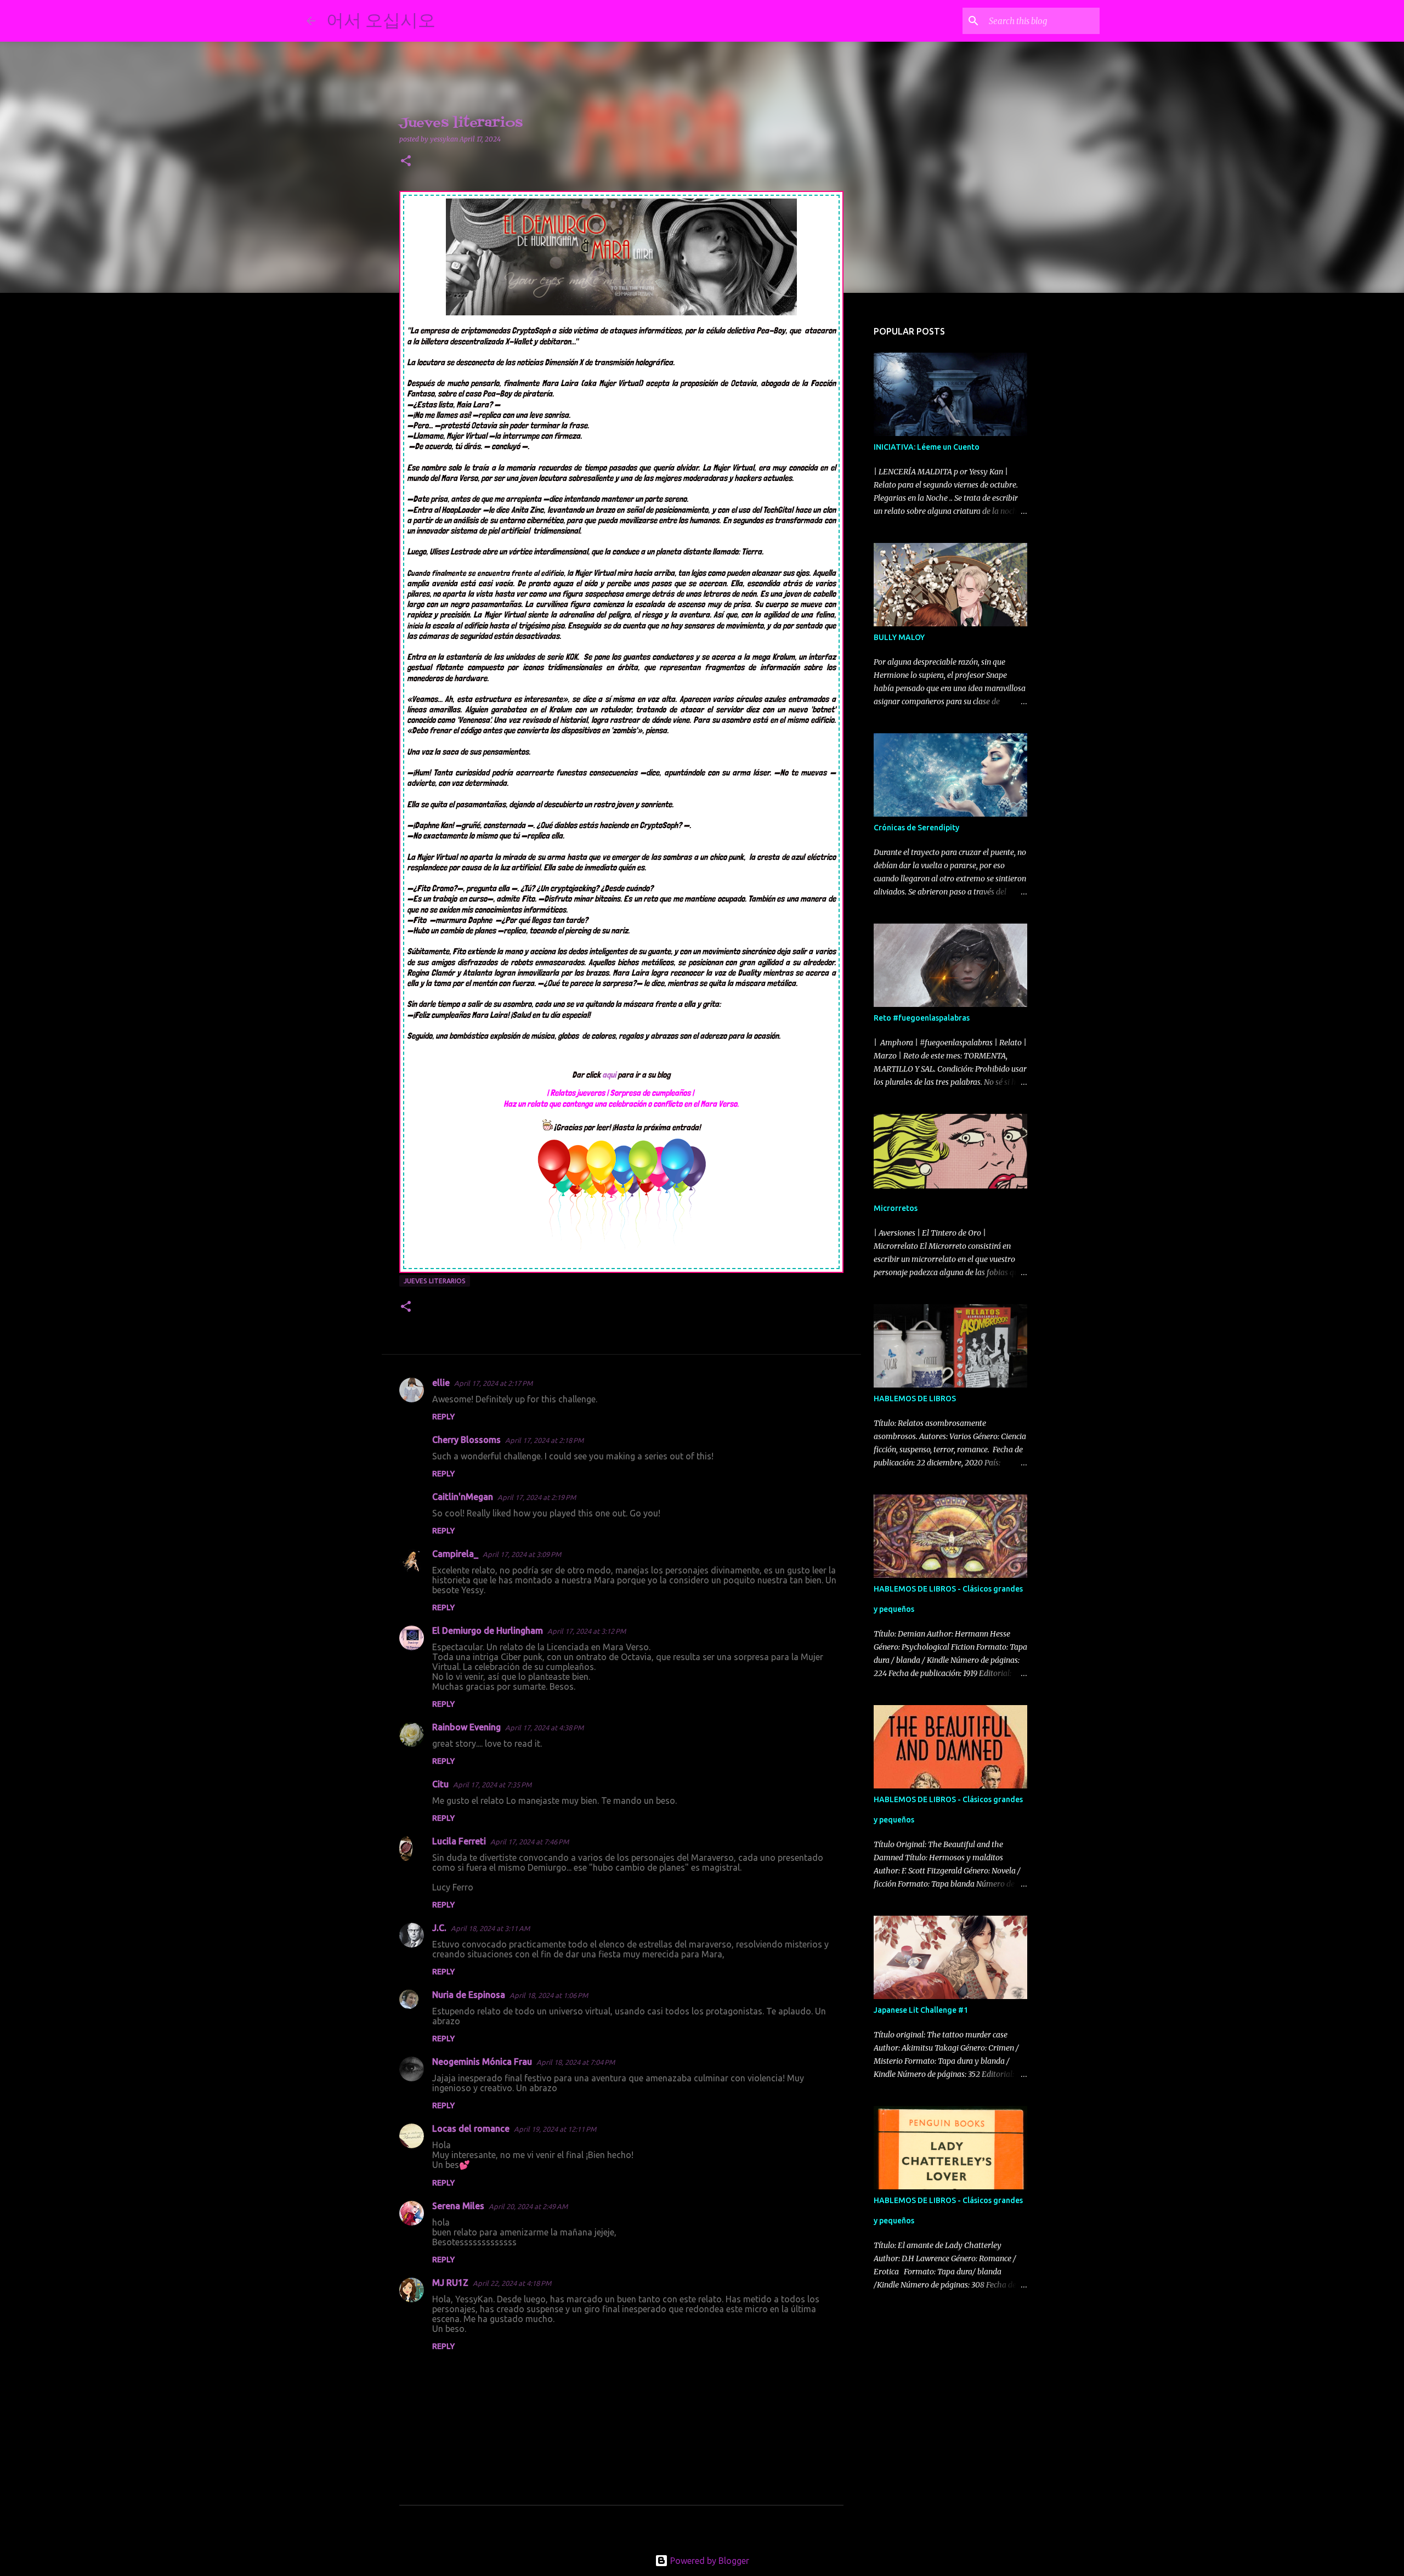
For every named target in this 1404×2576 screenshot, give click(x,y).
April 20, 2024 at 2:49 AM (528, 2206)
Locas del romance (471, 2128)
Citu (440, 1784)
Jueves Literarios (435, 1281)
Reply (443, 1417)
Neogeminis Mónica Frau (482, 2062)
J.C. (439, 1928)
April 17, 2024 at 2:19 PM (537, 1497)
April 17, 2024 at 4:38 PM (544, 1728)
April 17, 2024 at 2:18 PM (544, 1440)
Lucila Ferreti (459, 1841)
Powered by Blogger (709, 2561)
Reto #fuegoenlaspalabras (922, 1018)
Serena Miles (458, 2206)
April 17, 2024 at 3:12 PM (587, 1631)
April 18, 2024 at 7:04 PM (576, 2062)
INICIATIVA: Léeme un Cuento (927, 447)
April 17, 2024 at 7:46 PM (530, 1842)
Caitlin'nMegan (463, 1497)
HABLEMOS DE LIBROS (915, 1399)
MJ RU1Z (450, 2283)
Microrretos (896, 1208)
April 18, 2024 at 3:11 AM (490, 1928)
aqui (610, 1075)
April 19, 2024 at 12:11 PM (555, 2129)
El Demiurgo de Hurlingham (488, 1630)
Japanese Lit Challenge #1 (921, 2010)
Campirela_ (455, 1554)
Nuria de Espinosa (469, 1995)
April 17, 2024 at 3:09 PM (522, 1554)
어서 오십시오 (381, 20)
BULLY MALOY (899, 637)
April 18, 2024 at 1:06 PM (549, 1995)
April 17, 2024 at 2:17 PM (493, 1383)
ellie (441, 1383)
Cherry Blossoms (466, 1440)
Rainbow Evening (466, 1727)
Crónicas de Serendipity (916, 828)
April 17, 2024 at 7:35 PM (492, 1785)
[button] (406, 162)
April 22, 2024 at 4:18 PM (512, 2283)
